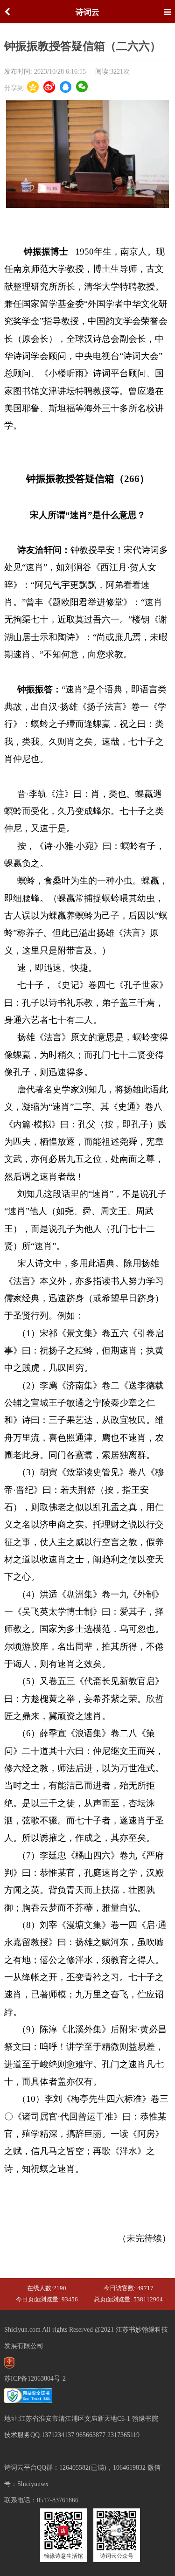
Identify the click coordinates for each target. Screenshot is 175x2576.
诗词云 (87, 12)
